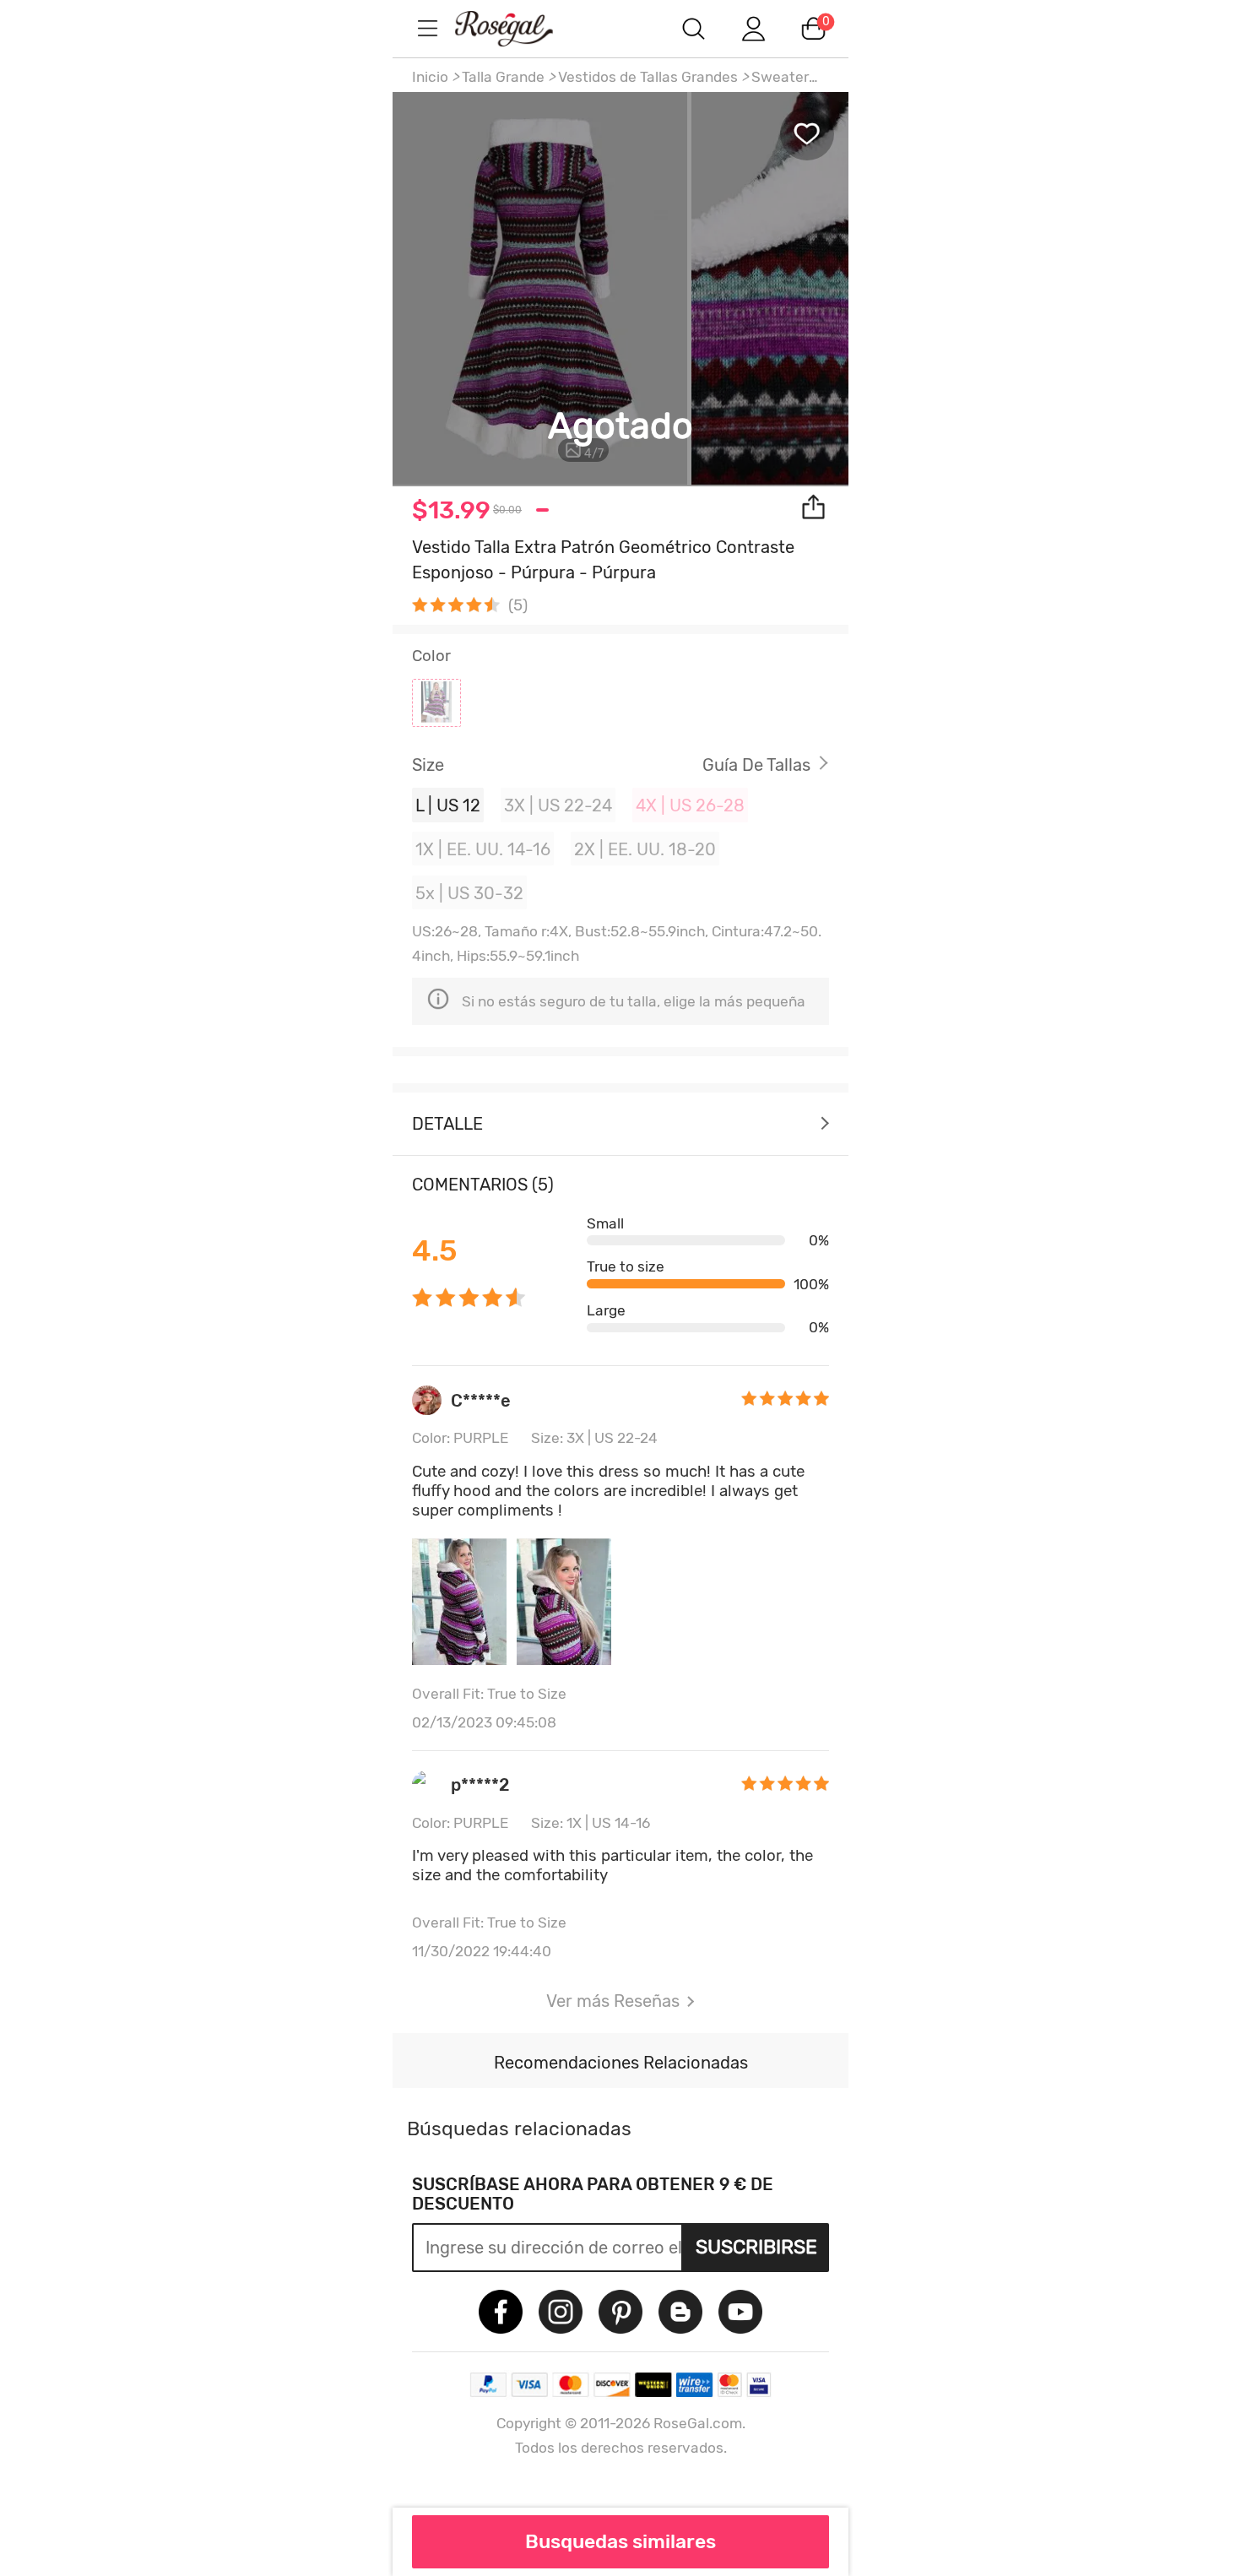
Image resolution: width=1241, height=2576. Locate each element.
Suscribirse (756, 2247)
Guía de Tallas (756, 765)
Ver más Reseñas (613, 2001)
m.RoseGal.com (519, 28)
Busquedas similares (620, 2541)
